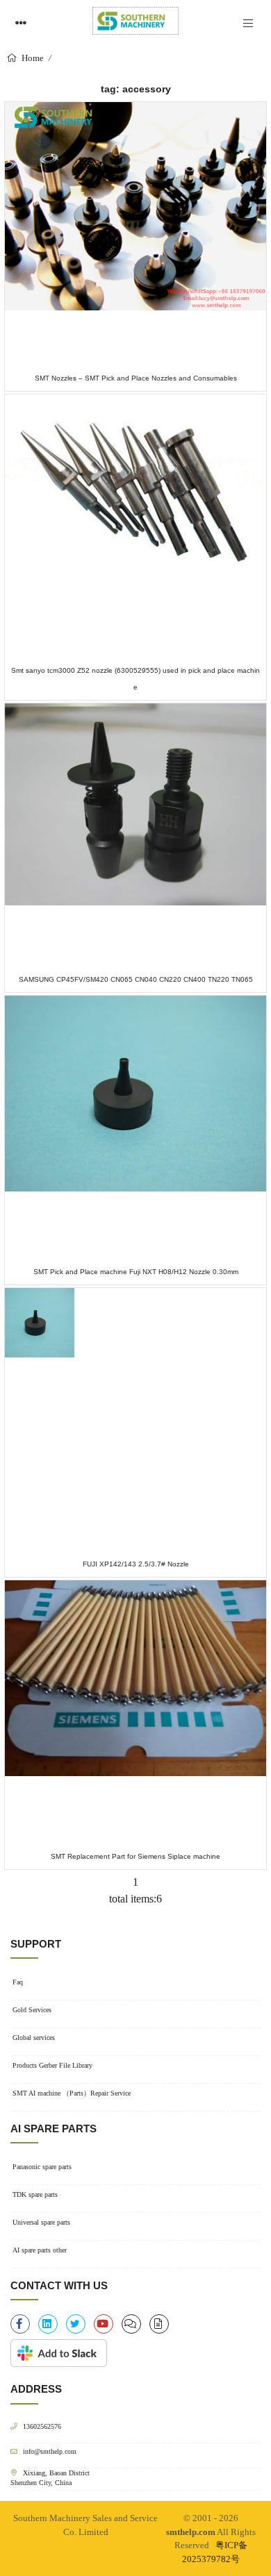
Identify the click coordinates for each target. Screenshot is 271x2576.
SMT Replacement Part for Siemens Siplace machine (135, 1856)
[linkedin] (48, 2324)
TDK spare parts (35, 2194)
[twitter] (76, 2324)
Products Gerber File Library (52, 2065)
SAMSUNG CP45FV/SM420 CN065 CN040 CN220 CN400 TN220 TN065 (136, 979)
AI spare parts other (40, 2250)
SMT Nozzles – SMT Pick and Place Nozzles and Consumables (136, 378)
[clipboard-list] (131, 2324)
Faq (18, 1982)
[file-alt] (159, 2324)
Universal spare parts (41, 2222)
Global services (34, 2038)
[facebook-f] (20, 2324)
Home (32, 58)
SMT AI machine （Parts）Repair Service (72, 2093)
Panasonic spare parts (42, 2167)
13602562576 (42, 2426)
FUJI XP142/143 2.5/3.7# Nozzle (136, 1564)
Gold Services (32, 2010)
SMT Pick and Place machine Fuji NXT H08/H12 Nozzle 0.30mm (136, 1272)
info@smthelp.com (50, 2451)
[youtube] (104, 2324)
